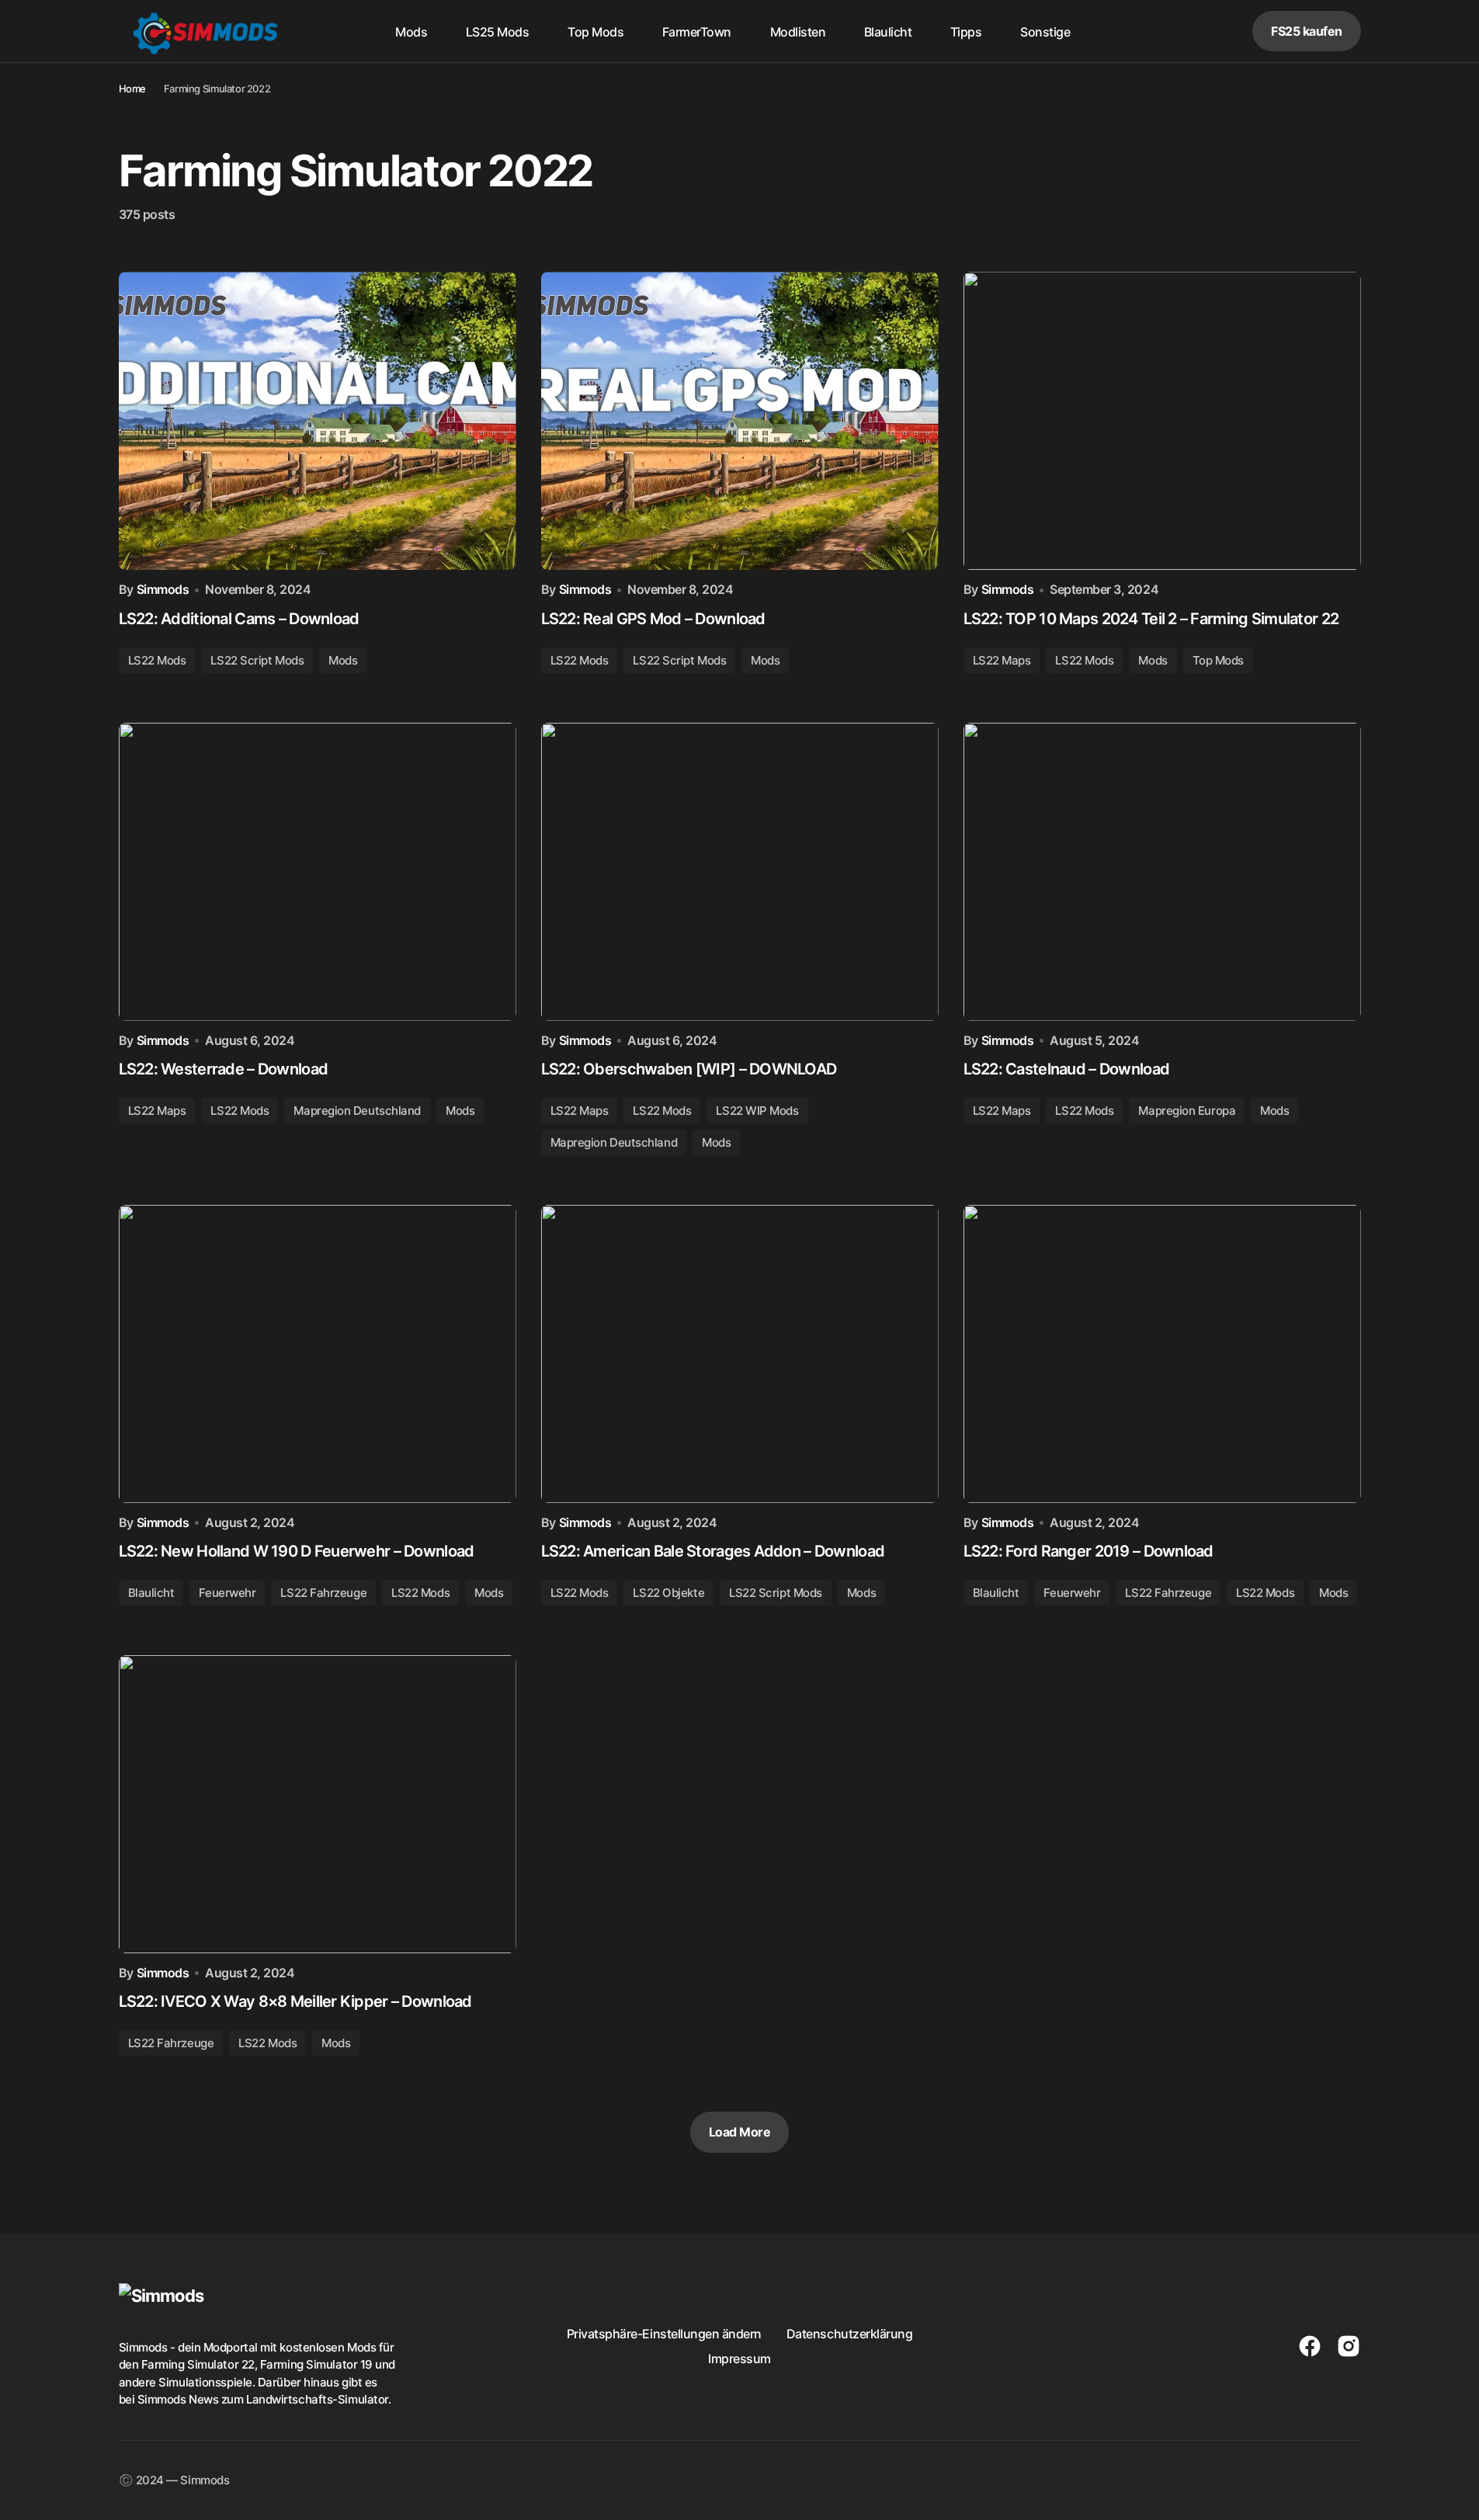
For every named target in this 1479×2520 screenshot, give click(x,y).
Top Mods (1218, 660)
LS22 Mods (157, 660)
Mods (343, 660)
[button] (1182, 31)
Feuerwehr (227, 1593)
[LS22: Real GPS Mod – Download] (740, 421)
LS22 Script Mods (257, 660)
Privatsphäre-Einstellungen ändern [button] (664, 2334)
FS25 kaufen (1307, 31)
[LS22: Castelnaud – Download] (1162, 872)
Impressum (739, 2359)
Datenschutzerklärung (849, 2334)
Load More (740, 2132)
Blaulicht (151, 1593)
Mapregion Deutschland (357, 1111)
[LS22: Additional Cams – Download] (318, 421)
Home (132, 89)
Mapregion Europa (1187, 1111)
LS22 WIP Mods (757, 1111)
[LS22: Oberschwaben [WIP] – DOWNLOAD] (740, 872)
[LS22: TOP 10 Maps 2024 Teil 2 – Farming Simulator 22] (1162, 421)
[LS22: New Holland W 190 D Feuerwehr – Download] (318, 1354)
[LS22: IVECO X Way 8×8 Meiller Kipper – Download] (318, 1804)
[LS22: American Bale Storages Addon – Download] (740, 1354)
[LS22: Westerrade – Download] (318, 872)
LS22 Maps (1002, 660)
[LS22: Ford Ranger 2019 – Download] (1162, 1354)
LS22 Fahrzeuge (323, 1593)
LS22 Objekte (668, 1593)
